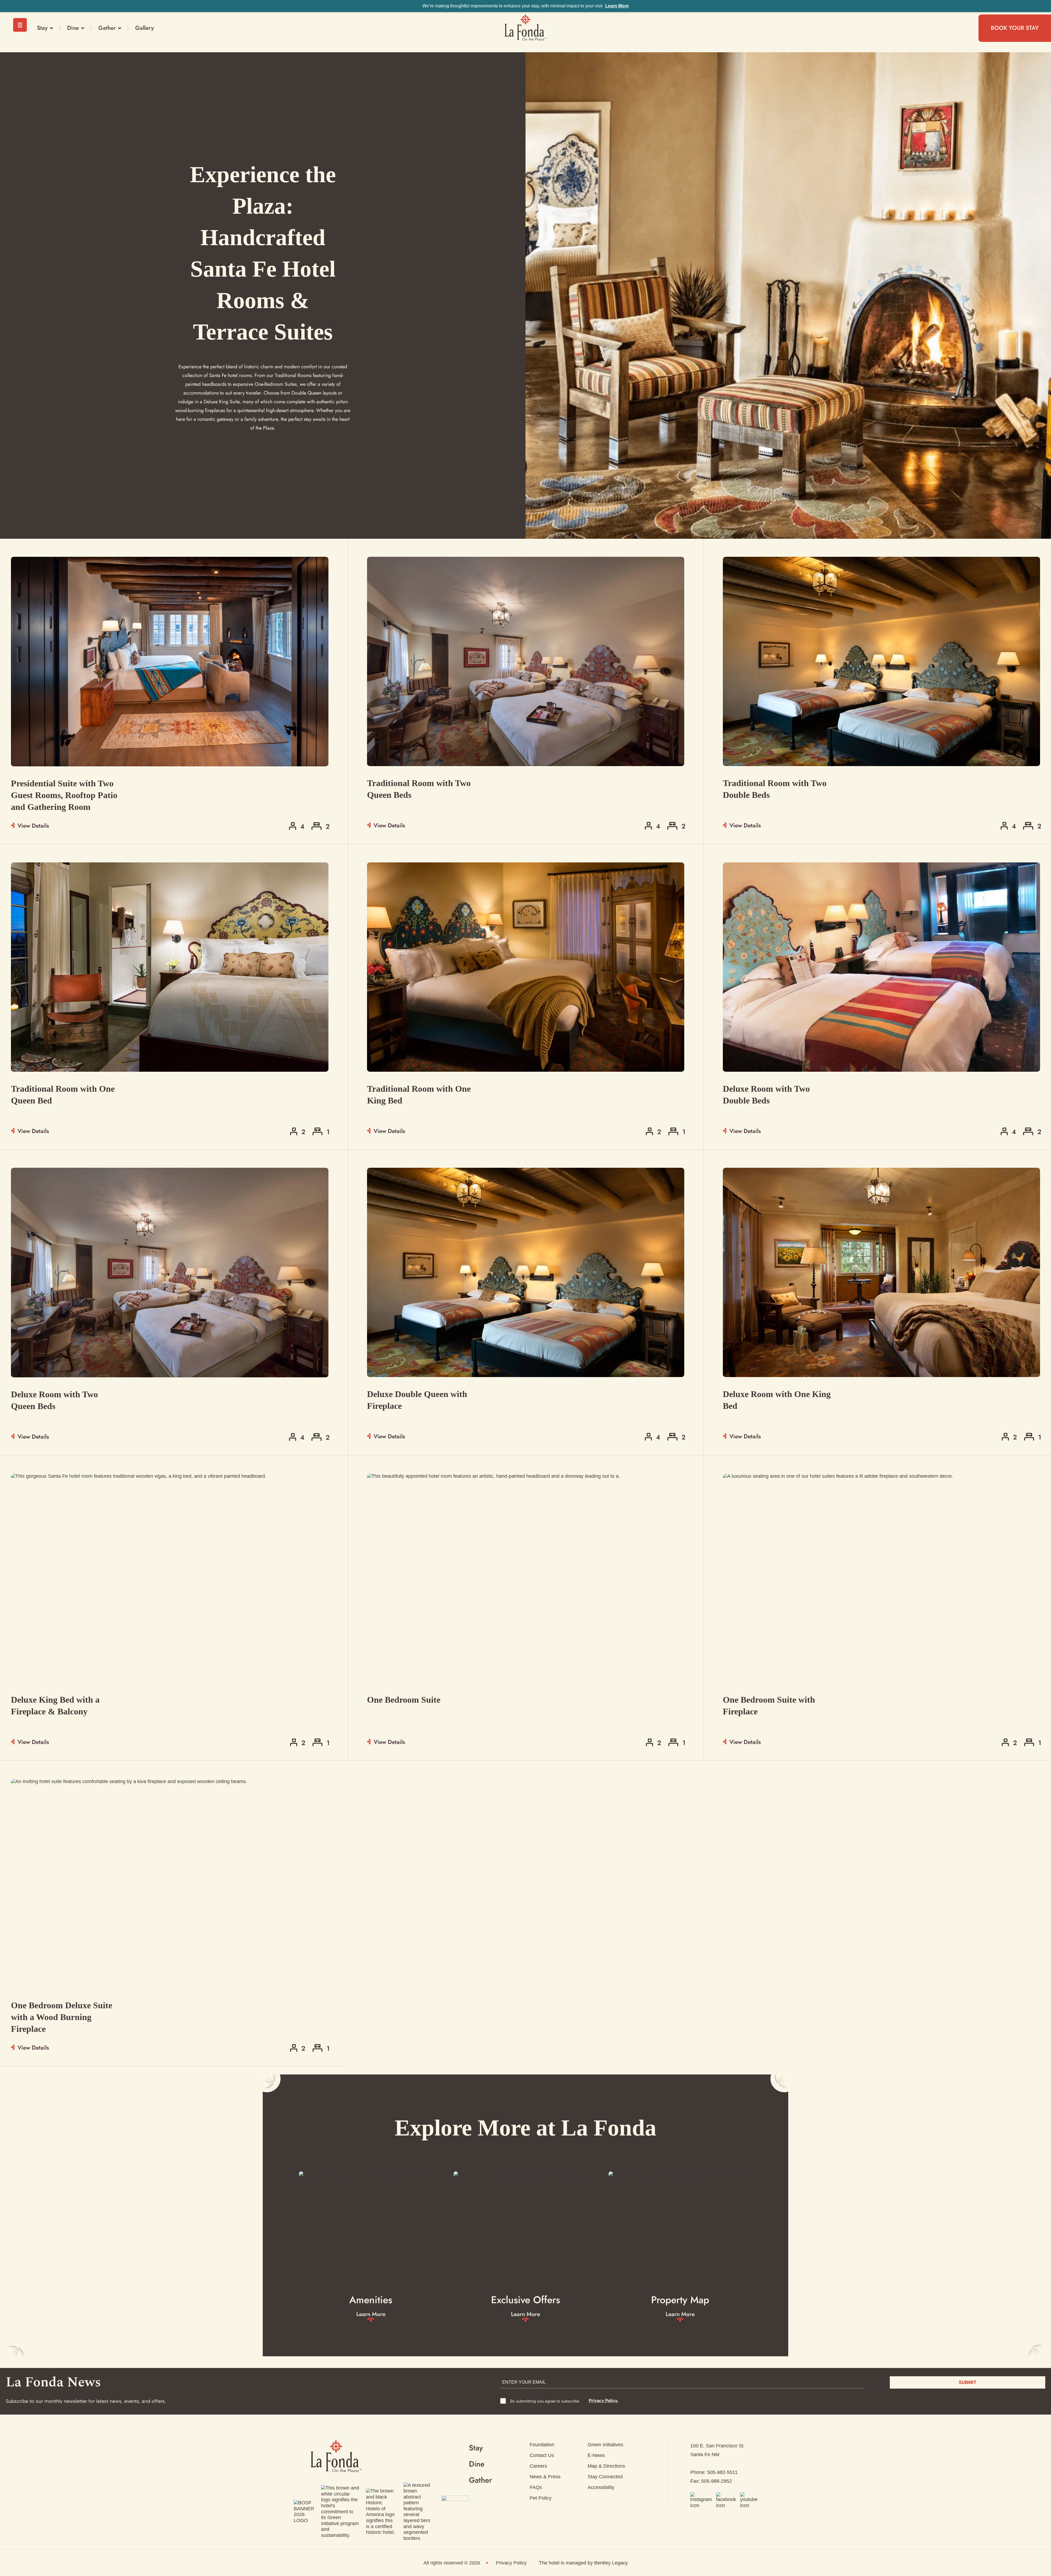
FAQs (536, 2487)
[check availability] (526, 691)
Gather (107, 28)
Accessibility (601, 2487)
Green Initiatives (605, 2445)
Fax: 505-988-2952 (711, 2481)
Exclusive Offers (525, 2300)
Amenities (371, 2300)
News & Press (545, 2477)
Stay (42, 28)
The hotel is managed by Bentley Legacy (583, 2563)
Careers (538, 2466)
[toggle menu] (20, 25)
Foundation (542, 2445)
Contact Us (542, 2455)
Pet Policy (541, 2498)
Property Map (680, 2300)
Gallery (145, 28)
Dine (73, 28)
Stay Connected (605, 2477)
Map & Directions (606, 2466)
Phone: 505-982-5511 (714, 2472)
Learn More (617, 6)
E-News (596, 2455)
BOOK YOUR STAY (1015, 28)
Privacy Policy (511, 2563)
